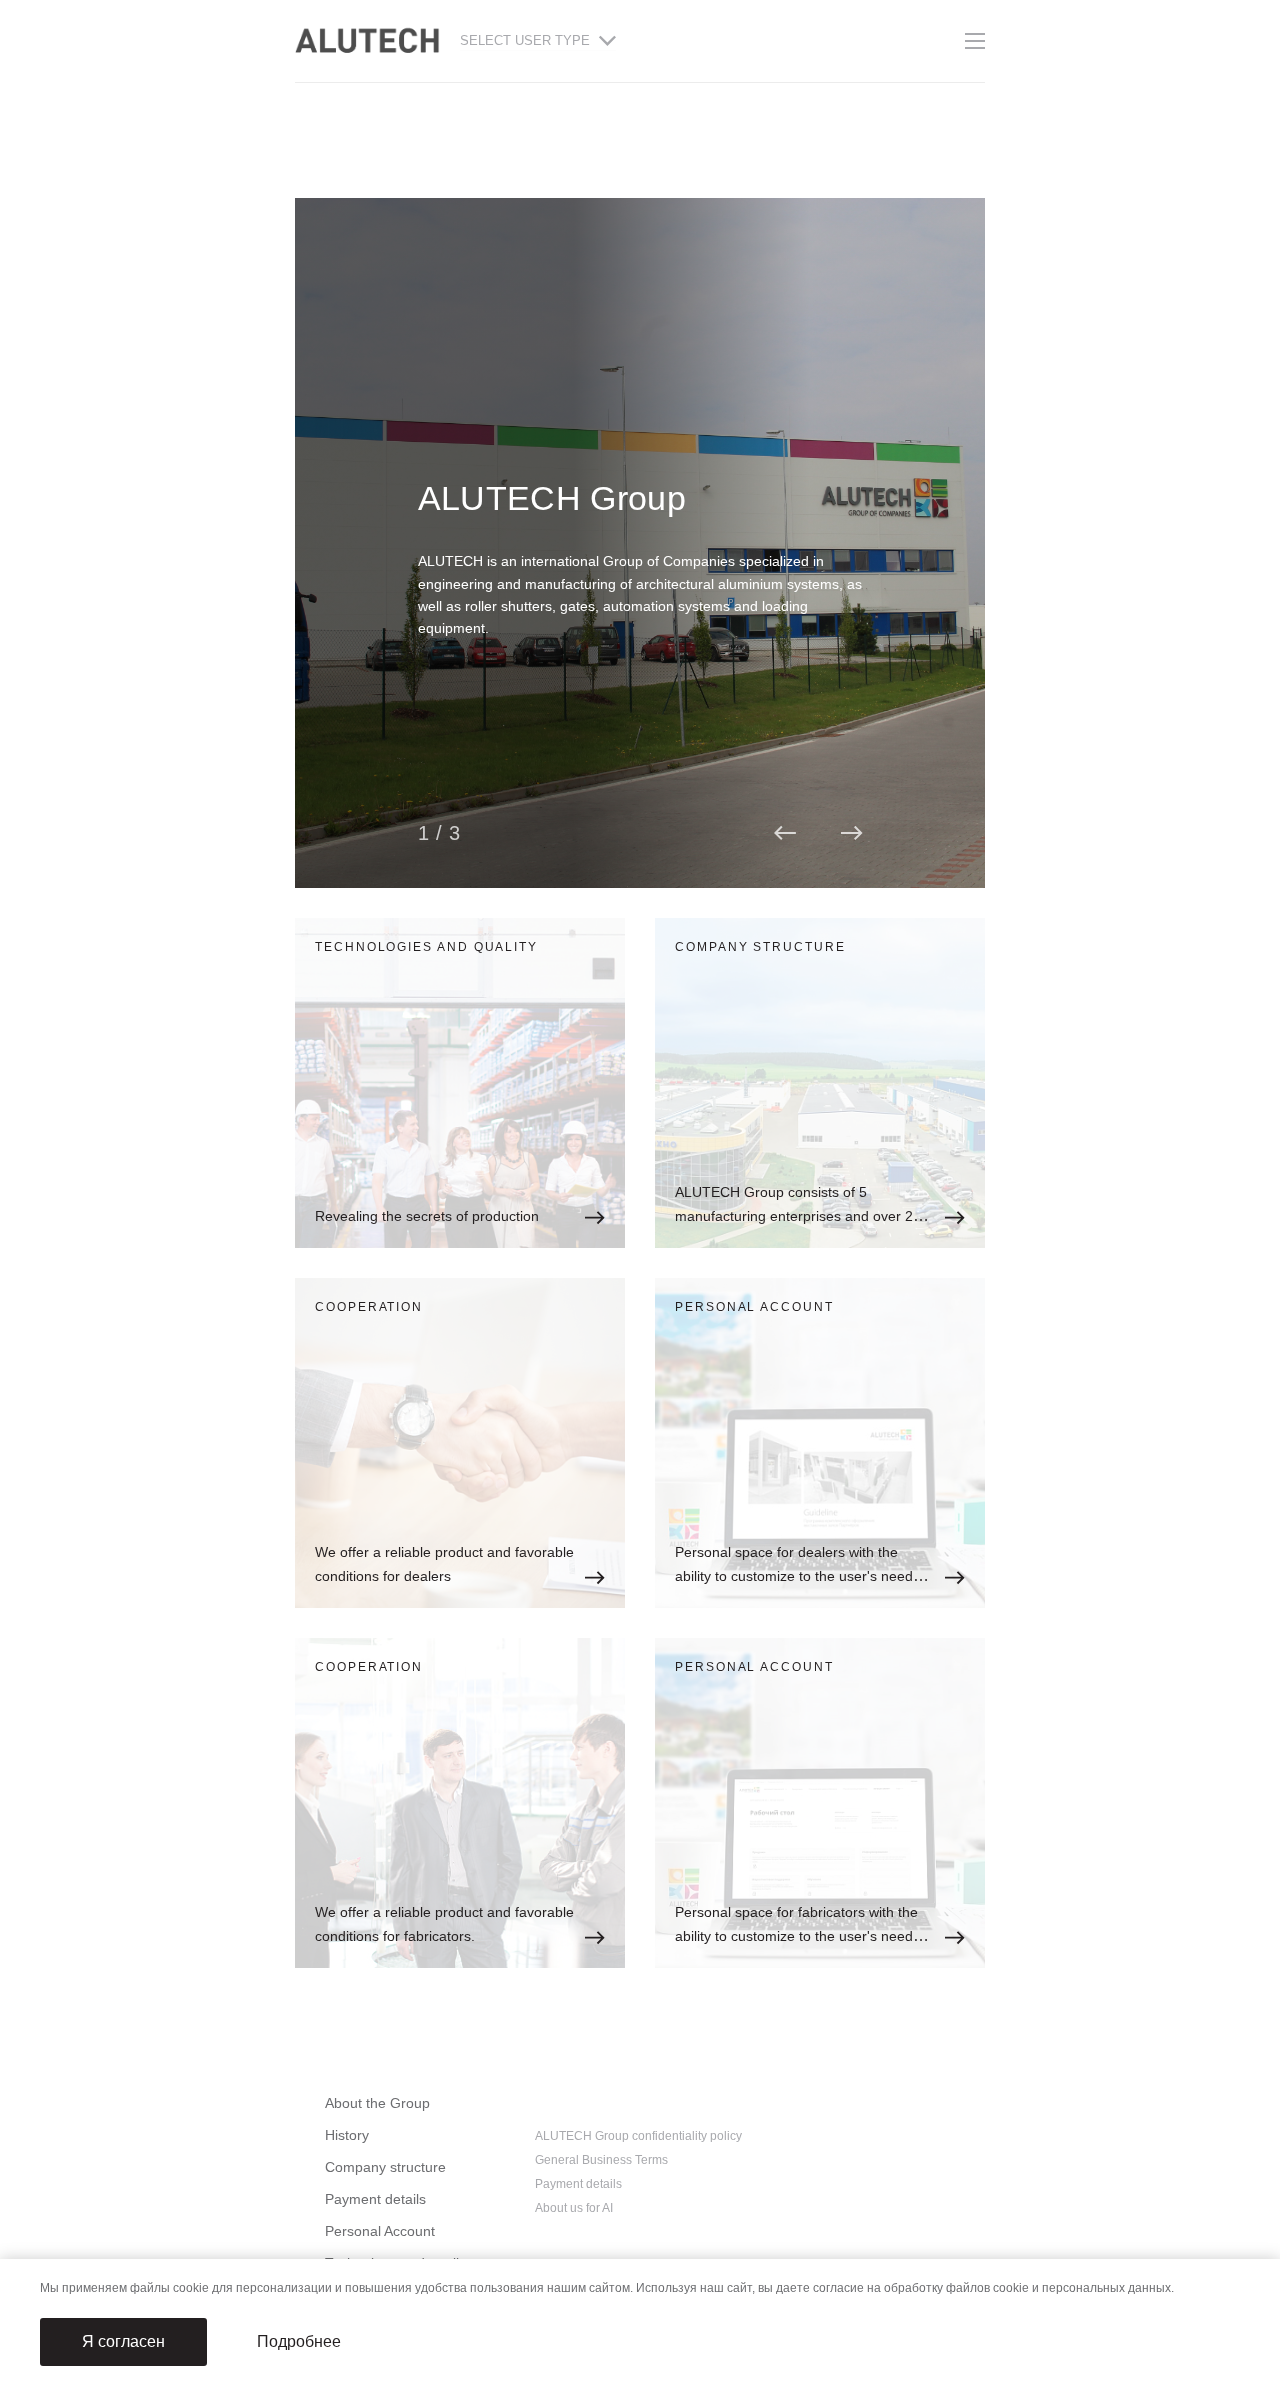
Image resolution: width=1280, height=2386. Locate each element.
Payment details (375, 2199)
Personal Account (380, 2231)
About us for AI (574, 2208)
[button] (785, 833)
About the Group (377, 2103)
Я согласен (123, 2341)
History (347, 2135)
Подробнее (299, 2341)
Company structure (385, 2167)
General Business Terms (601, 2160)
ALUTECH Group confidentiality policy (638, 2136)
